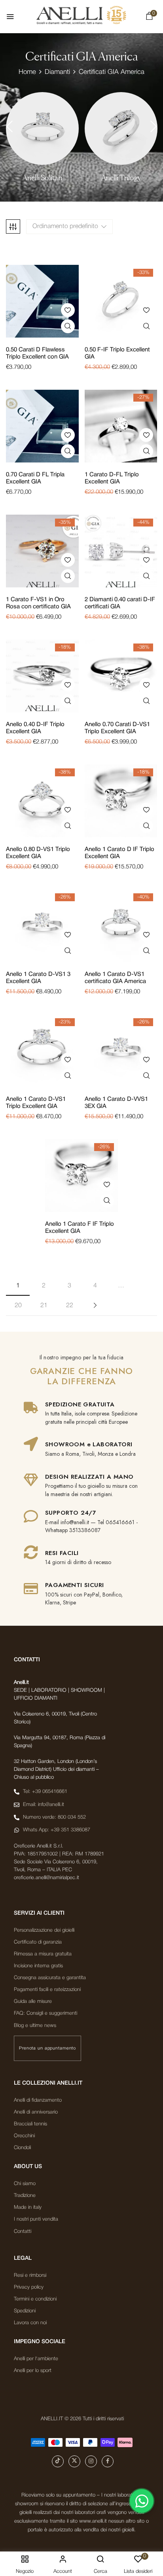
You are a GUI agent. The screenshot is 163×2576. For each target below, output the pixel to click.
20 (18, 1306)
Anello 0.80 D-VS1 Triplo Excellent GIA (38, 853)
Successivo (95, 1306)
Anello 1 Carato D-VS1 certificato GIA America (115, 978)
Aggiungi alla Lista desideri (68, 310)
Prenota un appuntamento (47, 2048)
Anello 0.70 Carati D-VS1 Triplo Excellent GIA (117, 728)
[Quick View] (68, 326)
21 (44, 1306)
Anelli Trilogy (121, 178)
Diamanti (57, 72)
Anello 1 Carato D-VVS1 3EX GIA (116, 1103)
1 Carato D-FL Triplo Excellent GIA (112, 478)
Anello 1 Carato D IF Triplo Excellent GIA (119, 853)
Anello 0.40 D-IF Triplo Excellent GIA (35, 728)
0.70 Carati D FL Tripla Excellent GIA (35, 478)
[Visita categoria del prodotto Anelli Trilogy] (121, 128)
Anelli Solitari (42, 178)
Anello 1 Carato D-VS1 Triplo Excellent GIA (36, 1103)
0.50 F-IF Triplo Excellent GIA (117, 353)
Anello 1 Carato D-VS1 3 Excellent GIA (38, 978)
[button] (149, 18)
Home (27, 72)
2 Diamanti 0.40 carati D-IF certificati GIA (120, 603)
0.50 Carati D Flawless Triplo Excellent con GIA (37, 353)
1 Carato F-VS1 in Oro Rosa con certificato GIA (38, 603)
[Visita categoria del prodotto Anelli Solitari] (42, 128)
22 (70, 1306)
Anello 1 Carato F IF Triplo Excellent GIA (80, 1228)
